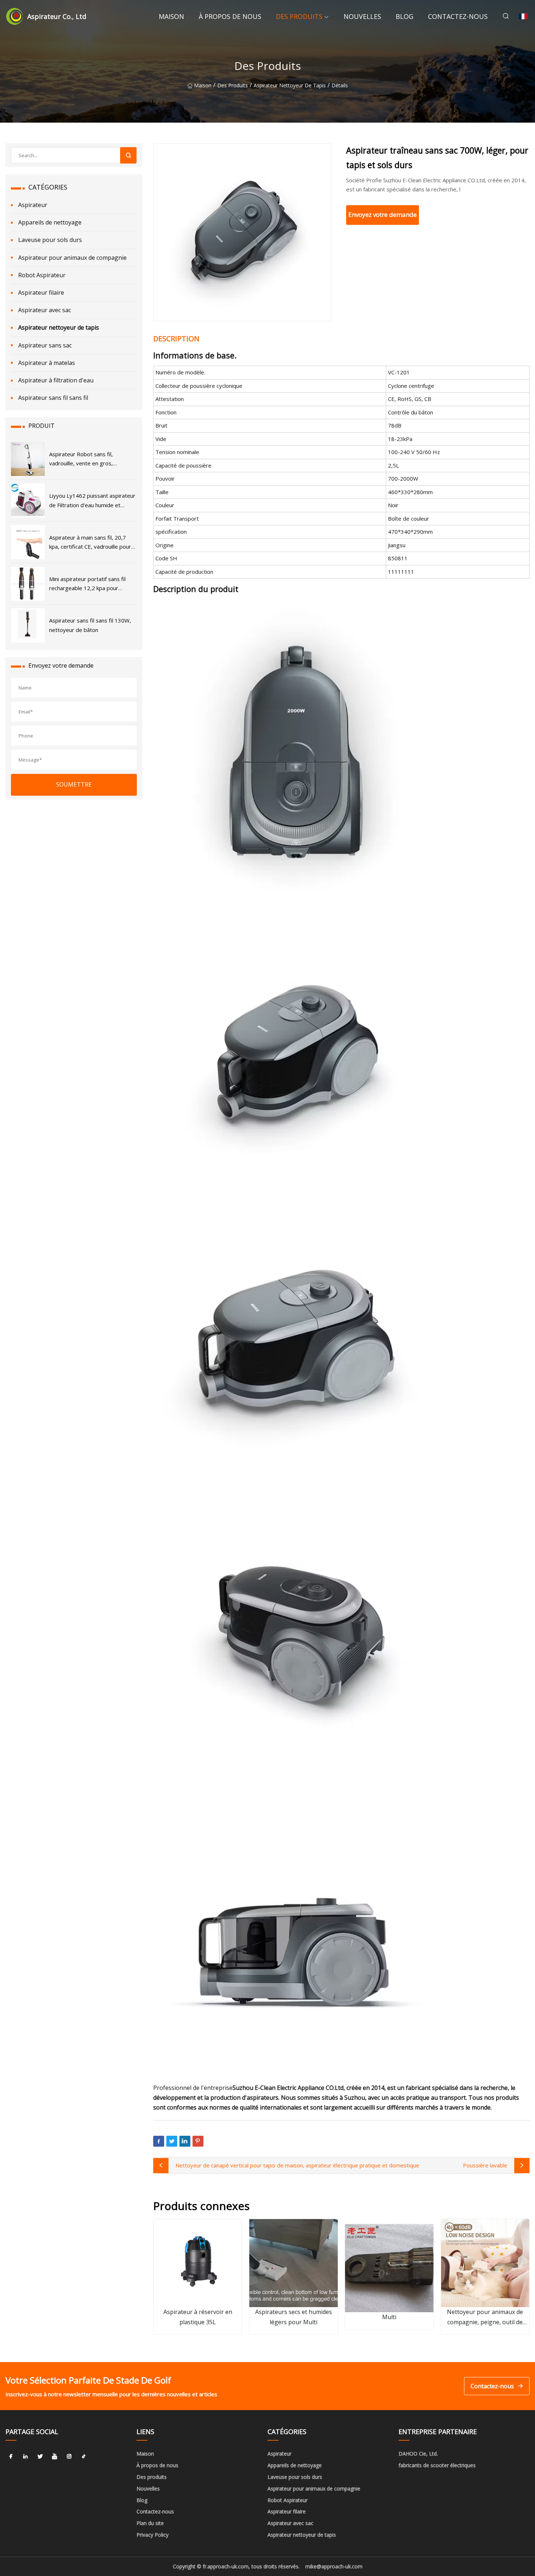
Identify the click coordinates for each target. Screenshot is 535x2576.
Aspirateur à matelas (47, 363)
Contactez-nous (458, 16)
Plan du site (150, 2523)
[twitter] (40, 2456)
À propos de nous (230, 16)
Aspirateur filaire (41, 293)
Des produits (299, 16)
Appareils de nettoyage (50, 222)
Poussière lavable (485, 2165)
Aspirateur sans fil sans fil (53, 398)
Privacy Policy (152, 2535)
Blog (405, 16)
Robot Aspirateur (42, 275)
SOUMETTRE (74, 784)
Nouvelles (362, 16)
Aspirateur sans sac (45, 345)
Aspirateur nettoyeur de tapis (290, 85)
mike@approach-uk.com (334, 2566)
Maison (171, 16)
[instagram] (69, 2456)
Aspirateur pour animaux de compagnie (72, 258)
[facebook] (11, 2456)
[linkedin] (25, 2456)
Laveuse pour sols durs (50, 240)
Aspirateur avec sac (45, 310)
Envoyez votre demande (383, 214)
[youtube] (55, 2456)
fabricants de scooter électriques (437, 2465)
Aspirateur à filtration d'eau (56, 380)
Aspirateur (33, 205)
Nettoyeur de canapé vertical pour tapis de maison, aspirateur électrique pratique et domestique (297, 2165)
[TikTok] (84, 2456)
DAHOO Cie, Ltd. (418, 2454)
